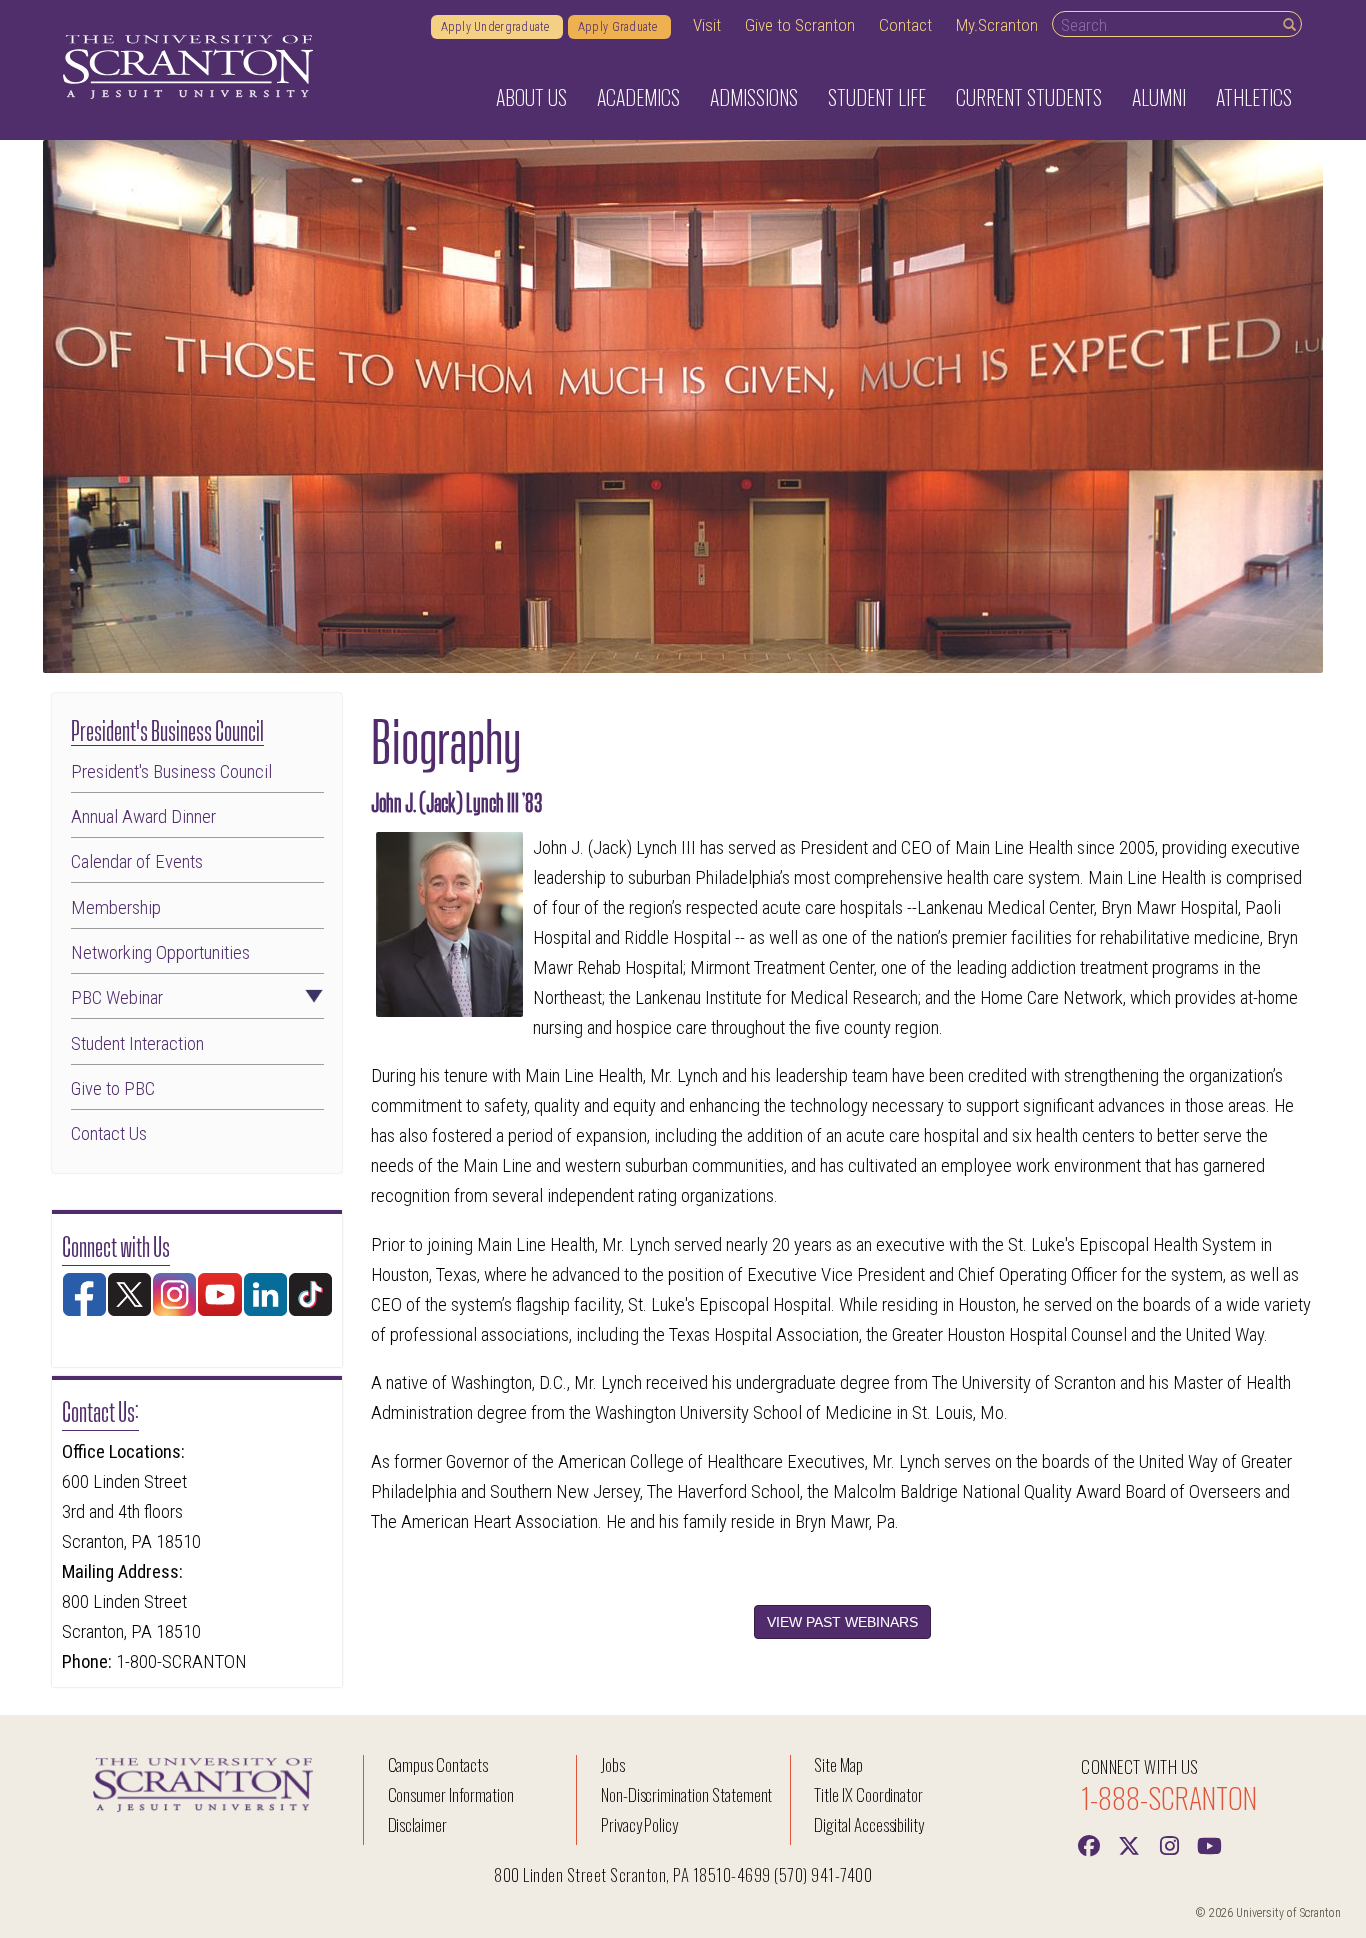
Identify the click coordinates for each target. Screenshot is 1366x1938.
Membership (116, 908)
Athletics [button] (1254, 97)
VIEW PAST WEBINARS (842, 1622)
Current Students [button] (1029, 97)
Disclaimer (418, 1824)
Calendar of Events (137, 862)
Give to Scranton (800, 25)
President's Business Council (167, 728)
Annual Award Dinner (143, 817)
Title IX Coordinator (868, 1794)
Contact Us (109, 1134)
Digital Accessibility (869, 1824)
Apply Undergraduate (497, 27)
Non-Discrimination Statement (687, 1794)
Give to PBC (113, 1089)
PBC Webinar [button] (117, 998)
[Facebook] (1089, 1844)
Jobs (613, 1764)
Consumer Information (451, 1794)
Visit (707, 25)
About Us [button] (531, 97)
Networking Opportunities (160, 953)
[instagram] (1169, 1844)
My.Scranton (997, 25)
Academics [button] (638, 97)
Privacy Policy (639, 1824)
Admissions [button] (754, 97)
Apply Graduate (619, 27)
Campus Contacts (438, 1764)
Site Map (838, 1764)
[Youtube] (1209, 1844)
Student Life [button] (877, 97)
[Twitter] (1129, 1844)
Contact (905, 25)
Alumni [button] (1159, 97)
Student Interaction (137, 1044)
